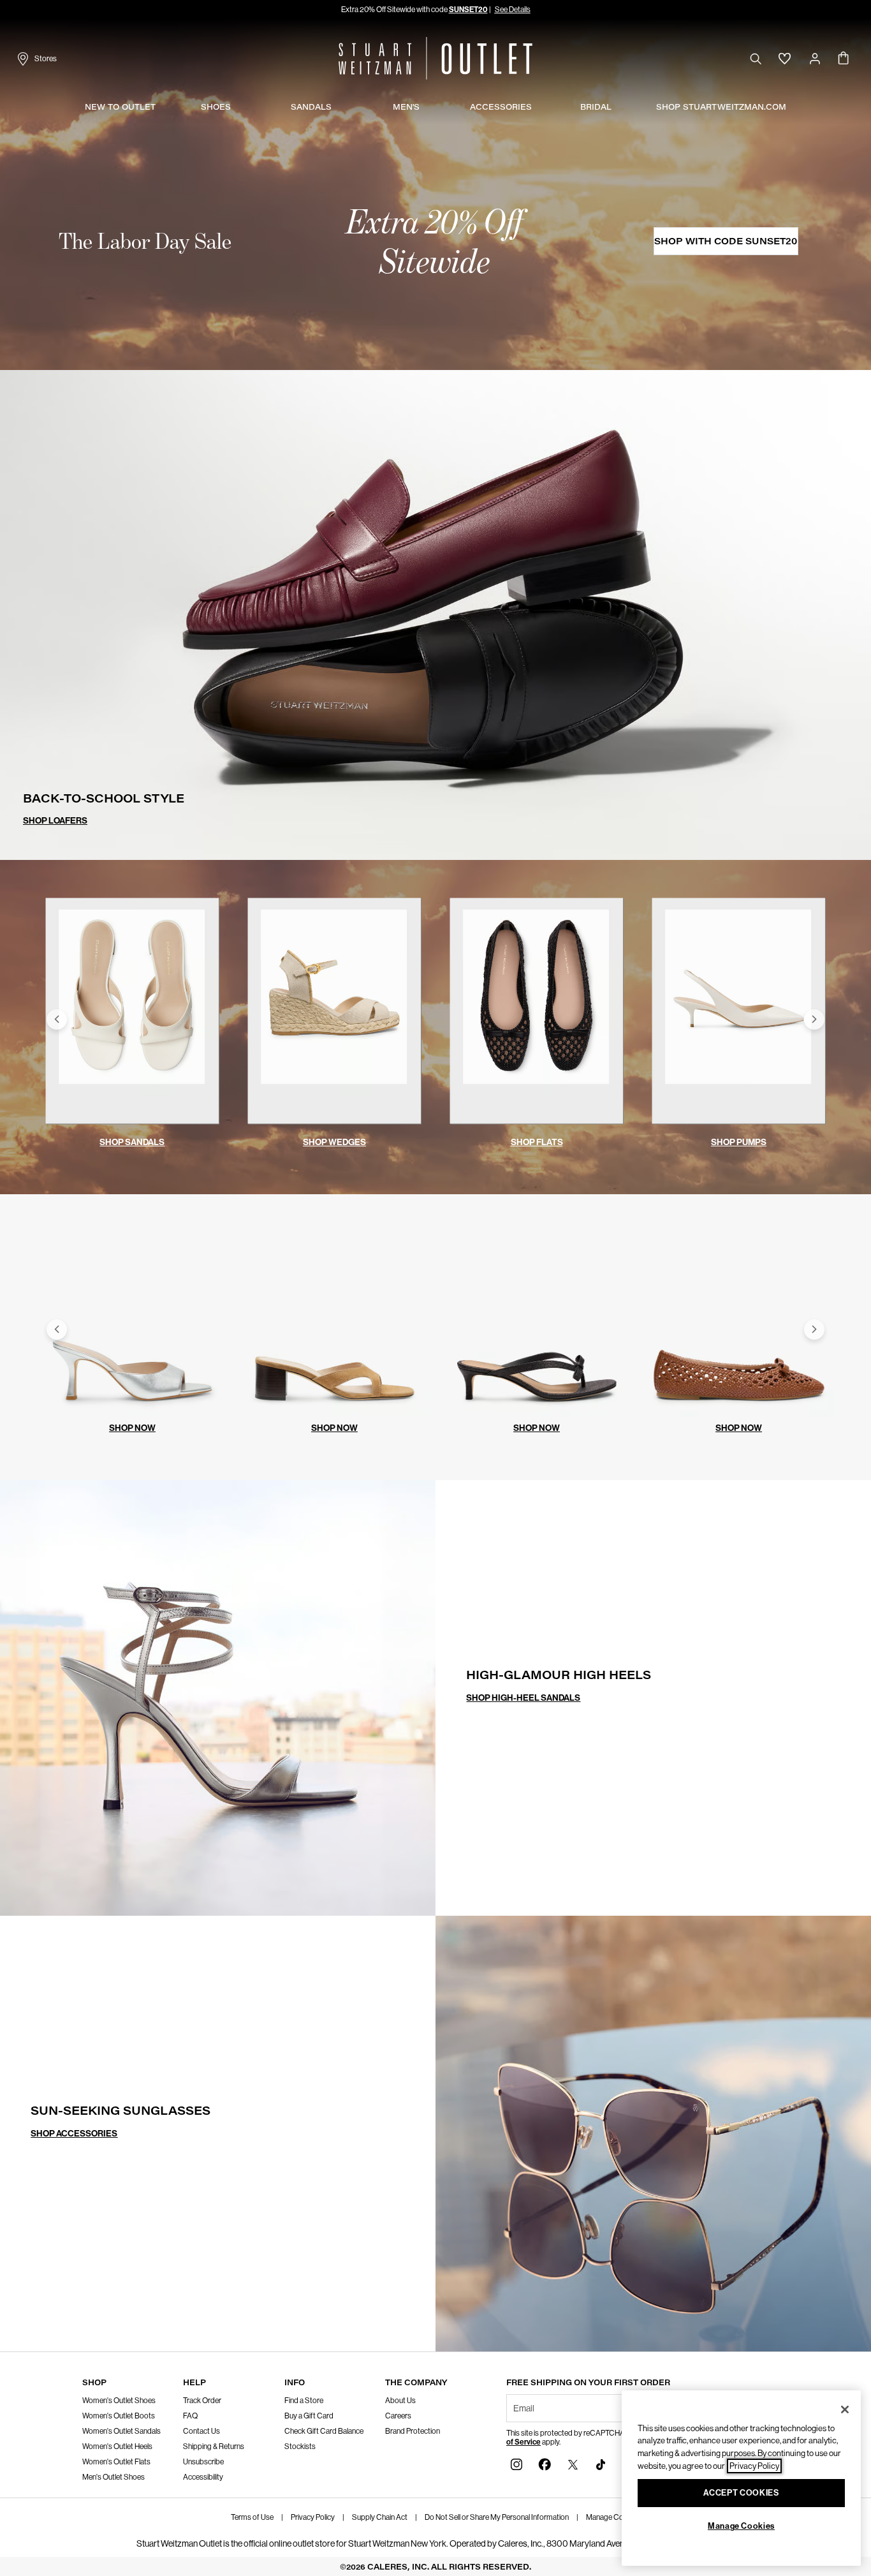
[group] (132, 1019)
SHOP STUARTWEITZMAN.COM (721, 107)
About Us (400, 2401)
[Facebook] (545, 2463)
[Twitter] (573, 2463)
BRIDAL (596, 107)
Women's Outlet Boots (119, 2416)
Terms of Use (252, 2517)
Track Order (202, 2401)
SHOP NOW (132, 1428)
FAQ (190, 2416)
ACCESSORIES (501, 107)
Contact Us (201, 2431)
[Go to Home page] (435, 58)
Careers (398, 2416)
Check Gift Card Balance (324, 2431)
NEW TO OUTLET (120, 107)
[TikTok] (601, 2463)
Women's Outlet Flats (116, 2462)
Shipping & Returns (214, 2446)
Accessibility (203, 2477)
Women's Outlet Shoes (119, 2401)
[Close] (845, 2409)
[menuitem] (120, 108)
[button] (511, 10)
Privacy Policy (313, 2517)
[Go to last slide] (57, 1019)
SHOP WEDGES (334, 1142)
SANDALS (311, 107)
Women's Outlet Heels (117, 2446)
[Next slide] (814, 1019)
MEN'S (406, 107)
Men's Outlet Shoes (113, 2477)
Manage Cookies (613, 2517)
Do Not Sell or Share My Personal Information (497, 2517)
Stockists (300, 2446)
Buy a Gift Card (309, 2416)
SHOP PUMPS (739, 1142)
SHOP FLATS (537, 1142)
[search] (756, 58)
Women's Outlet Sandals (121, 2431)
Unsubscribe (203, 2462)
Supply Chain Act (380, 2517)
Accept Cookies (741, 2493)
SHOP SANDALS (132, 1142)
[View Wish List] (785, 59)
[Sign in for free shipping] (815, 59)
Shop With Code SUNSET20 (726, 241)
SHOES (216, 107)
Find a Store (304, 2401)
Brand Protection (413, 2431)
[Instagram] (516, 2463)
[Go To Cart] (844, 59)
